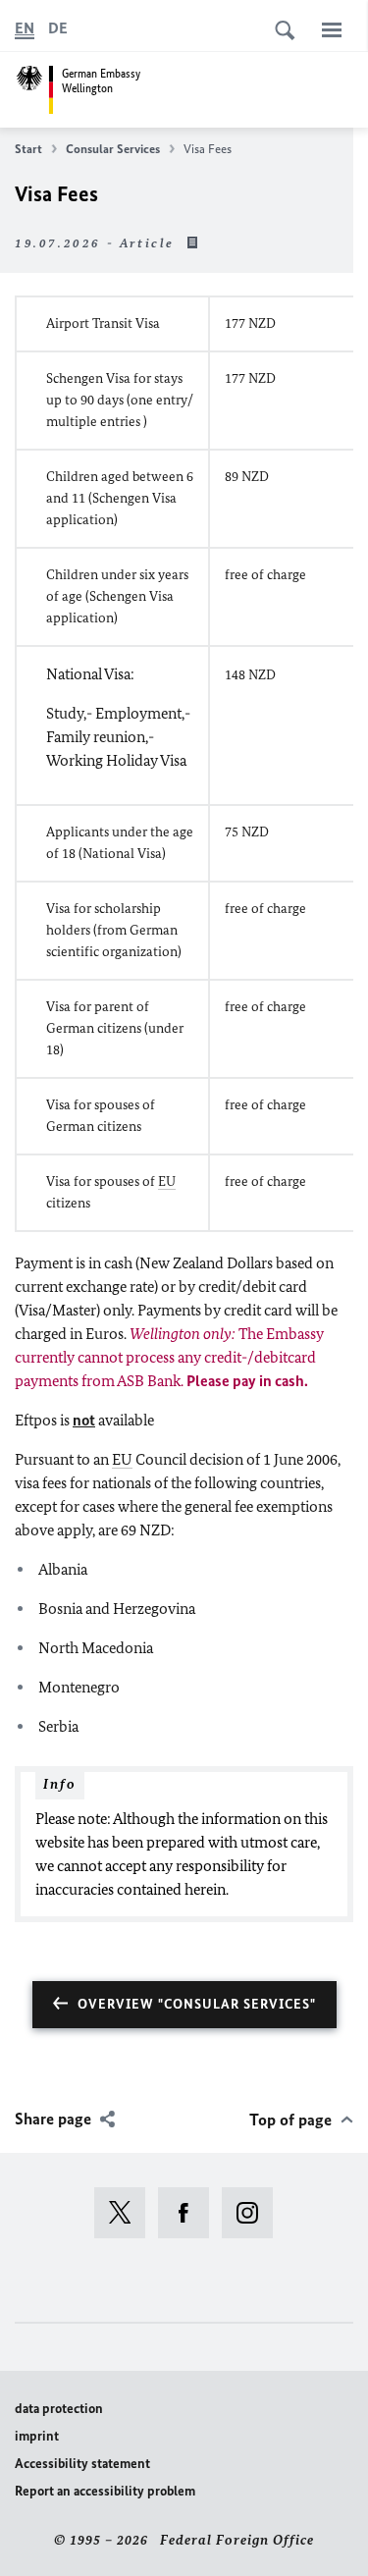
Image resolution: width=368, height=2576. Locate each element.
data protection (59, 2409)
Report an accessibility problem (105, 2491)
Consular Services (113, 149)
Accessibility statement (82, 2464)
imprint (37, 2436)
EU (167, 1181)
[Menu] (332, 29)
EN (25, 28)
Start (28, 149)
